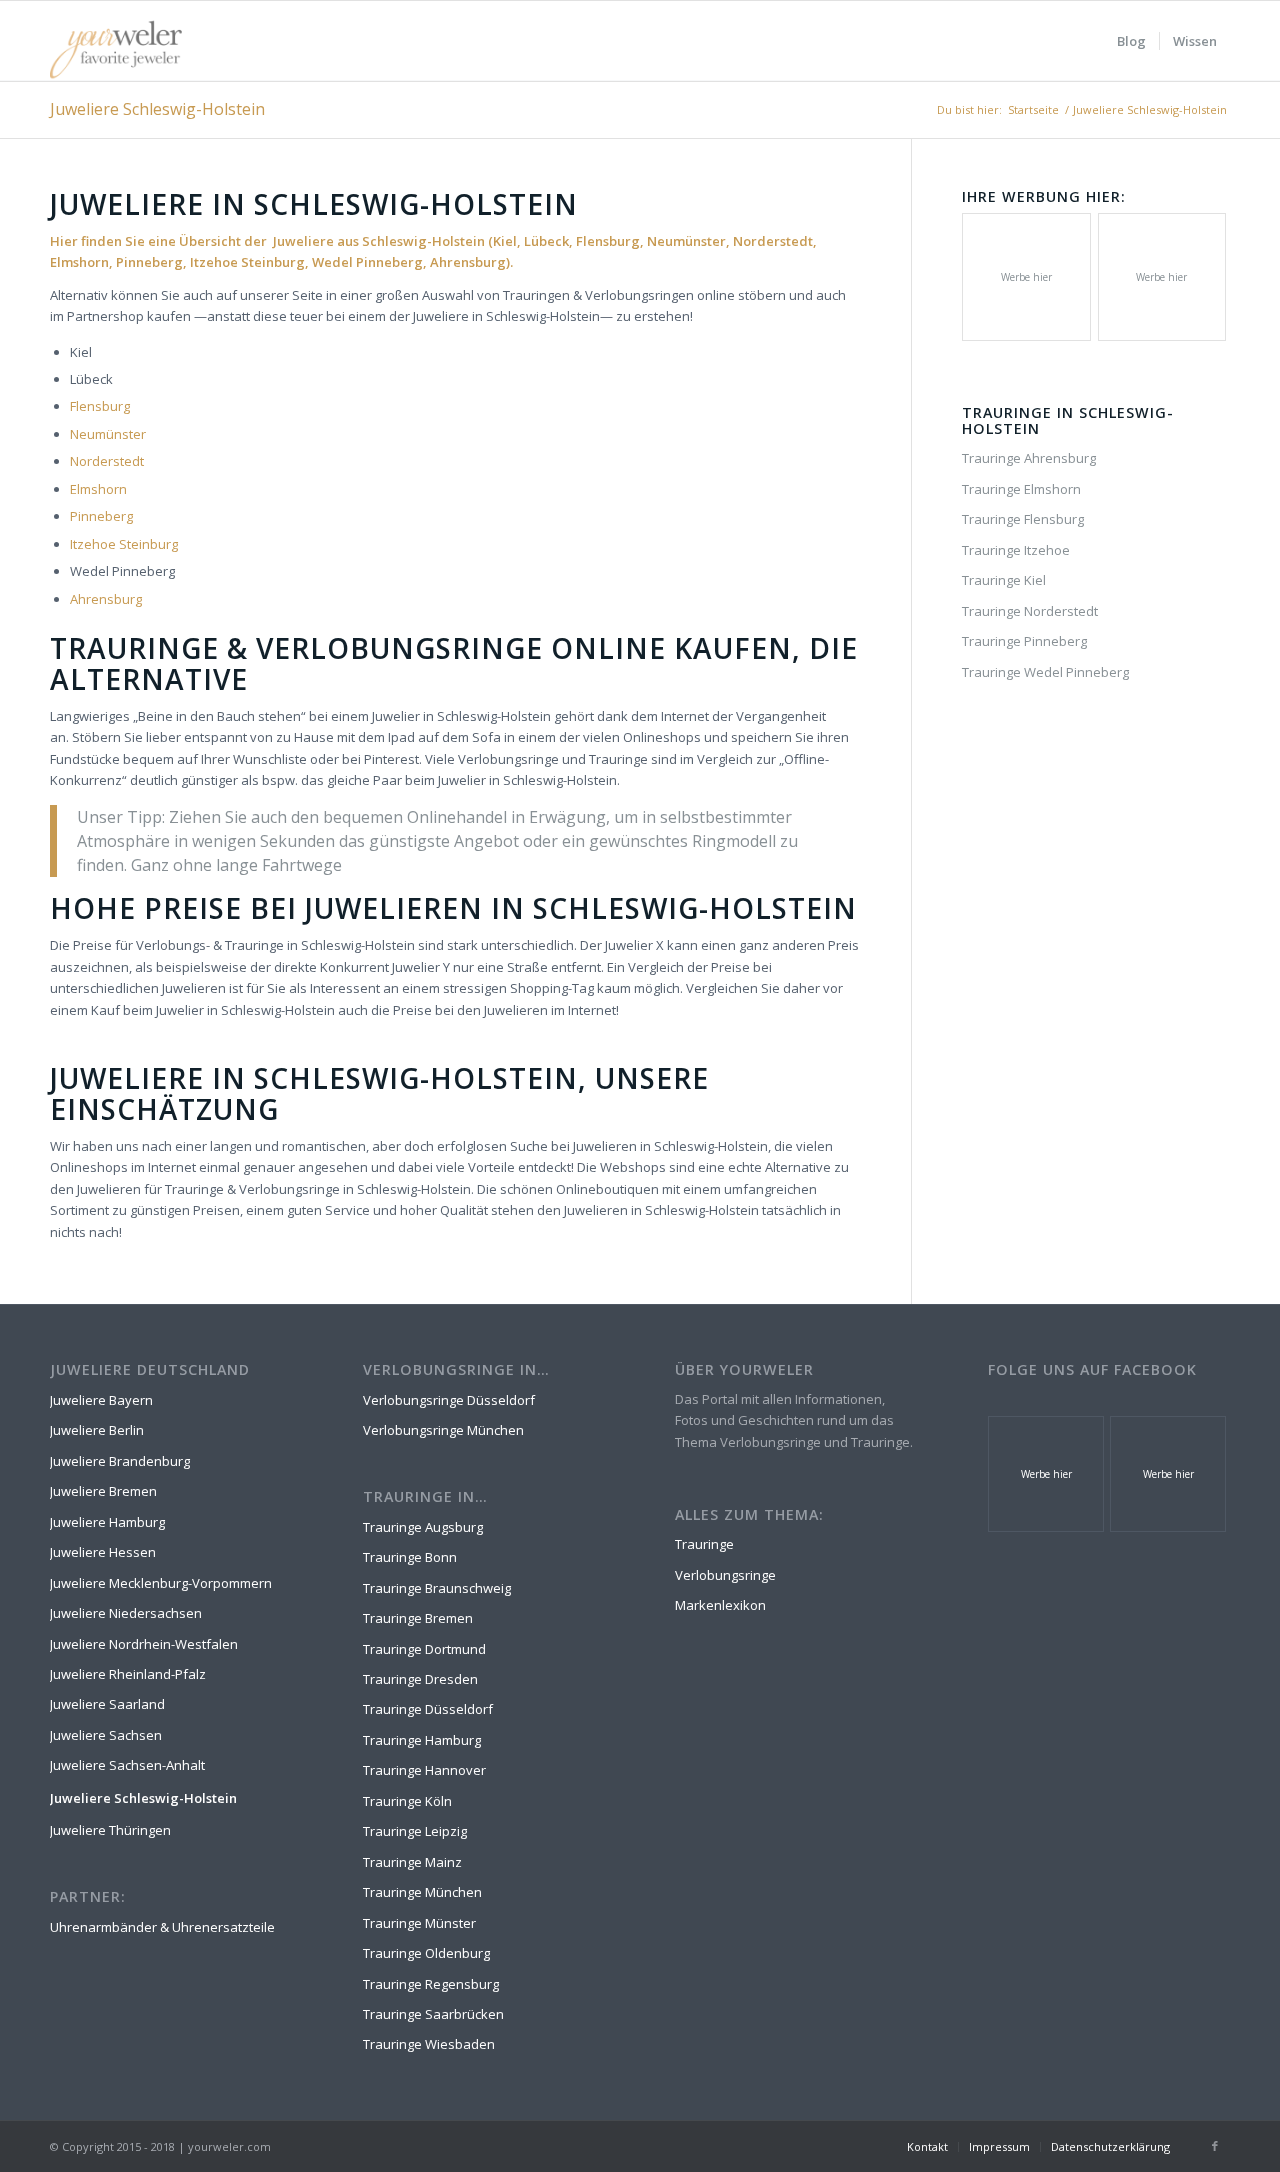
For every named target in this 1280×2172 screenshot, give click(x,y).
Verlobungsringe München (443, 1430)
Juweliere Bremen (103, 1491)
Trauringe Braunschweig (437, 1588)
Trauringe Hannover (424, 1770)
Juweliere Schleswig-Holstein (157, 109)
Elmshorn (98, 489)
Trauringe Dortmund (424, 1649)
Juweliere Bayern (101, 1400)
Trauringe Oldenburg (426, 1953)
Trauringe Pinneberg (1024, 641)
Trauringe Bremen (418, 1618)
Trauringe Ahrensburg (1029, 458)
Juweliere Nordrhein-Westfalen (144, 1644)
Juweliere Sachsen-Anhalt (127, 1765)
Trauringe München (422, 1892)
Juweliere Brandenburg (120, 1461)
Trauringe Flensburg (1023, 519)
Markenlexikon (720, 1605)
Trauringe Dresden (420, 1679)
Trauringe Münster (419, 1923)
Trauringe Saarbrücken (433, 2014)
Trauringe (704, 1544)
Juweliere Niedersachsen (126, 1613)
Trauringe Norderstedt (1030, 611)
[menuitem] (1131, 41)
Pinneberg (101, 516)
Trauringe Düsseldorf (428, 1709)
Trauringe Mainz (412, 1862)
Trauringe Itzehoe (1016, 550)
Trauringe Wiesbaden (429, 2044)
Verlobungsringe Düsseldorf (449, 1400)
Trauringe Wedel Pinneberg (1045, 672)
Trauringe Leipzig (415, 1831)
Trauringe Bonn (410, 1557)
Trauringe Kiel (1004, 580)
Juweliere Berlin (97, 1430)
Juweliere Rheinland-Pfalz (128, 1674)
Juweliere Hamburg (107, 1522)
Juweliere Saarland (107, 1704)
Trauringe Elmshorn (1021, 489)
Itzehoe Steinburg (124, 544)
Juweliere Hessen (103, 1552)
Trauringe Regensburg (431, 1984)
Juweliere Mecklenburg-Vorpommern (161, 1583)
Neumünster (108, 434)
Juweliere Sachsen (106, 1735)
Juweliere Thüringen (110, 1830)
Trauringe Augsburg (423, 1527)
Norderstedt (107, 461)
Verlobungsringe (725, 1575)
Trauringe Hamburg (422, 1740)
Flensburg (100, 406)
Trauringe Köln (407, 1801)
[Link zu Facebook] (1215, 2146)
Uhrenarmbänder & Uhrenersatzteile (162, 1927)
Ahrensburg (106, 599)
